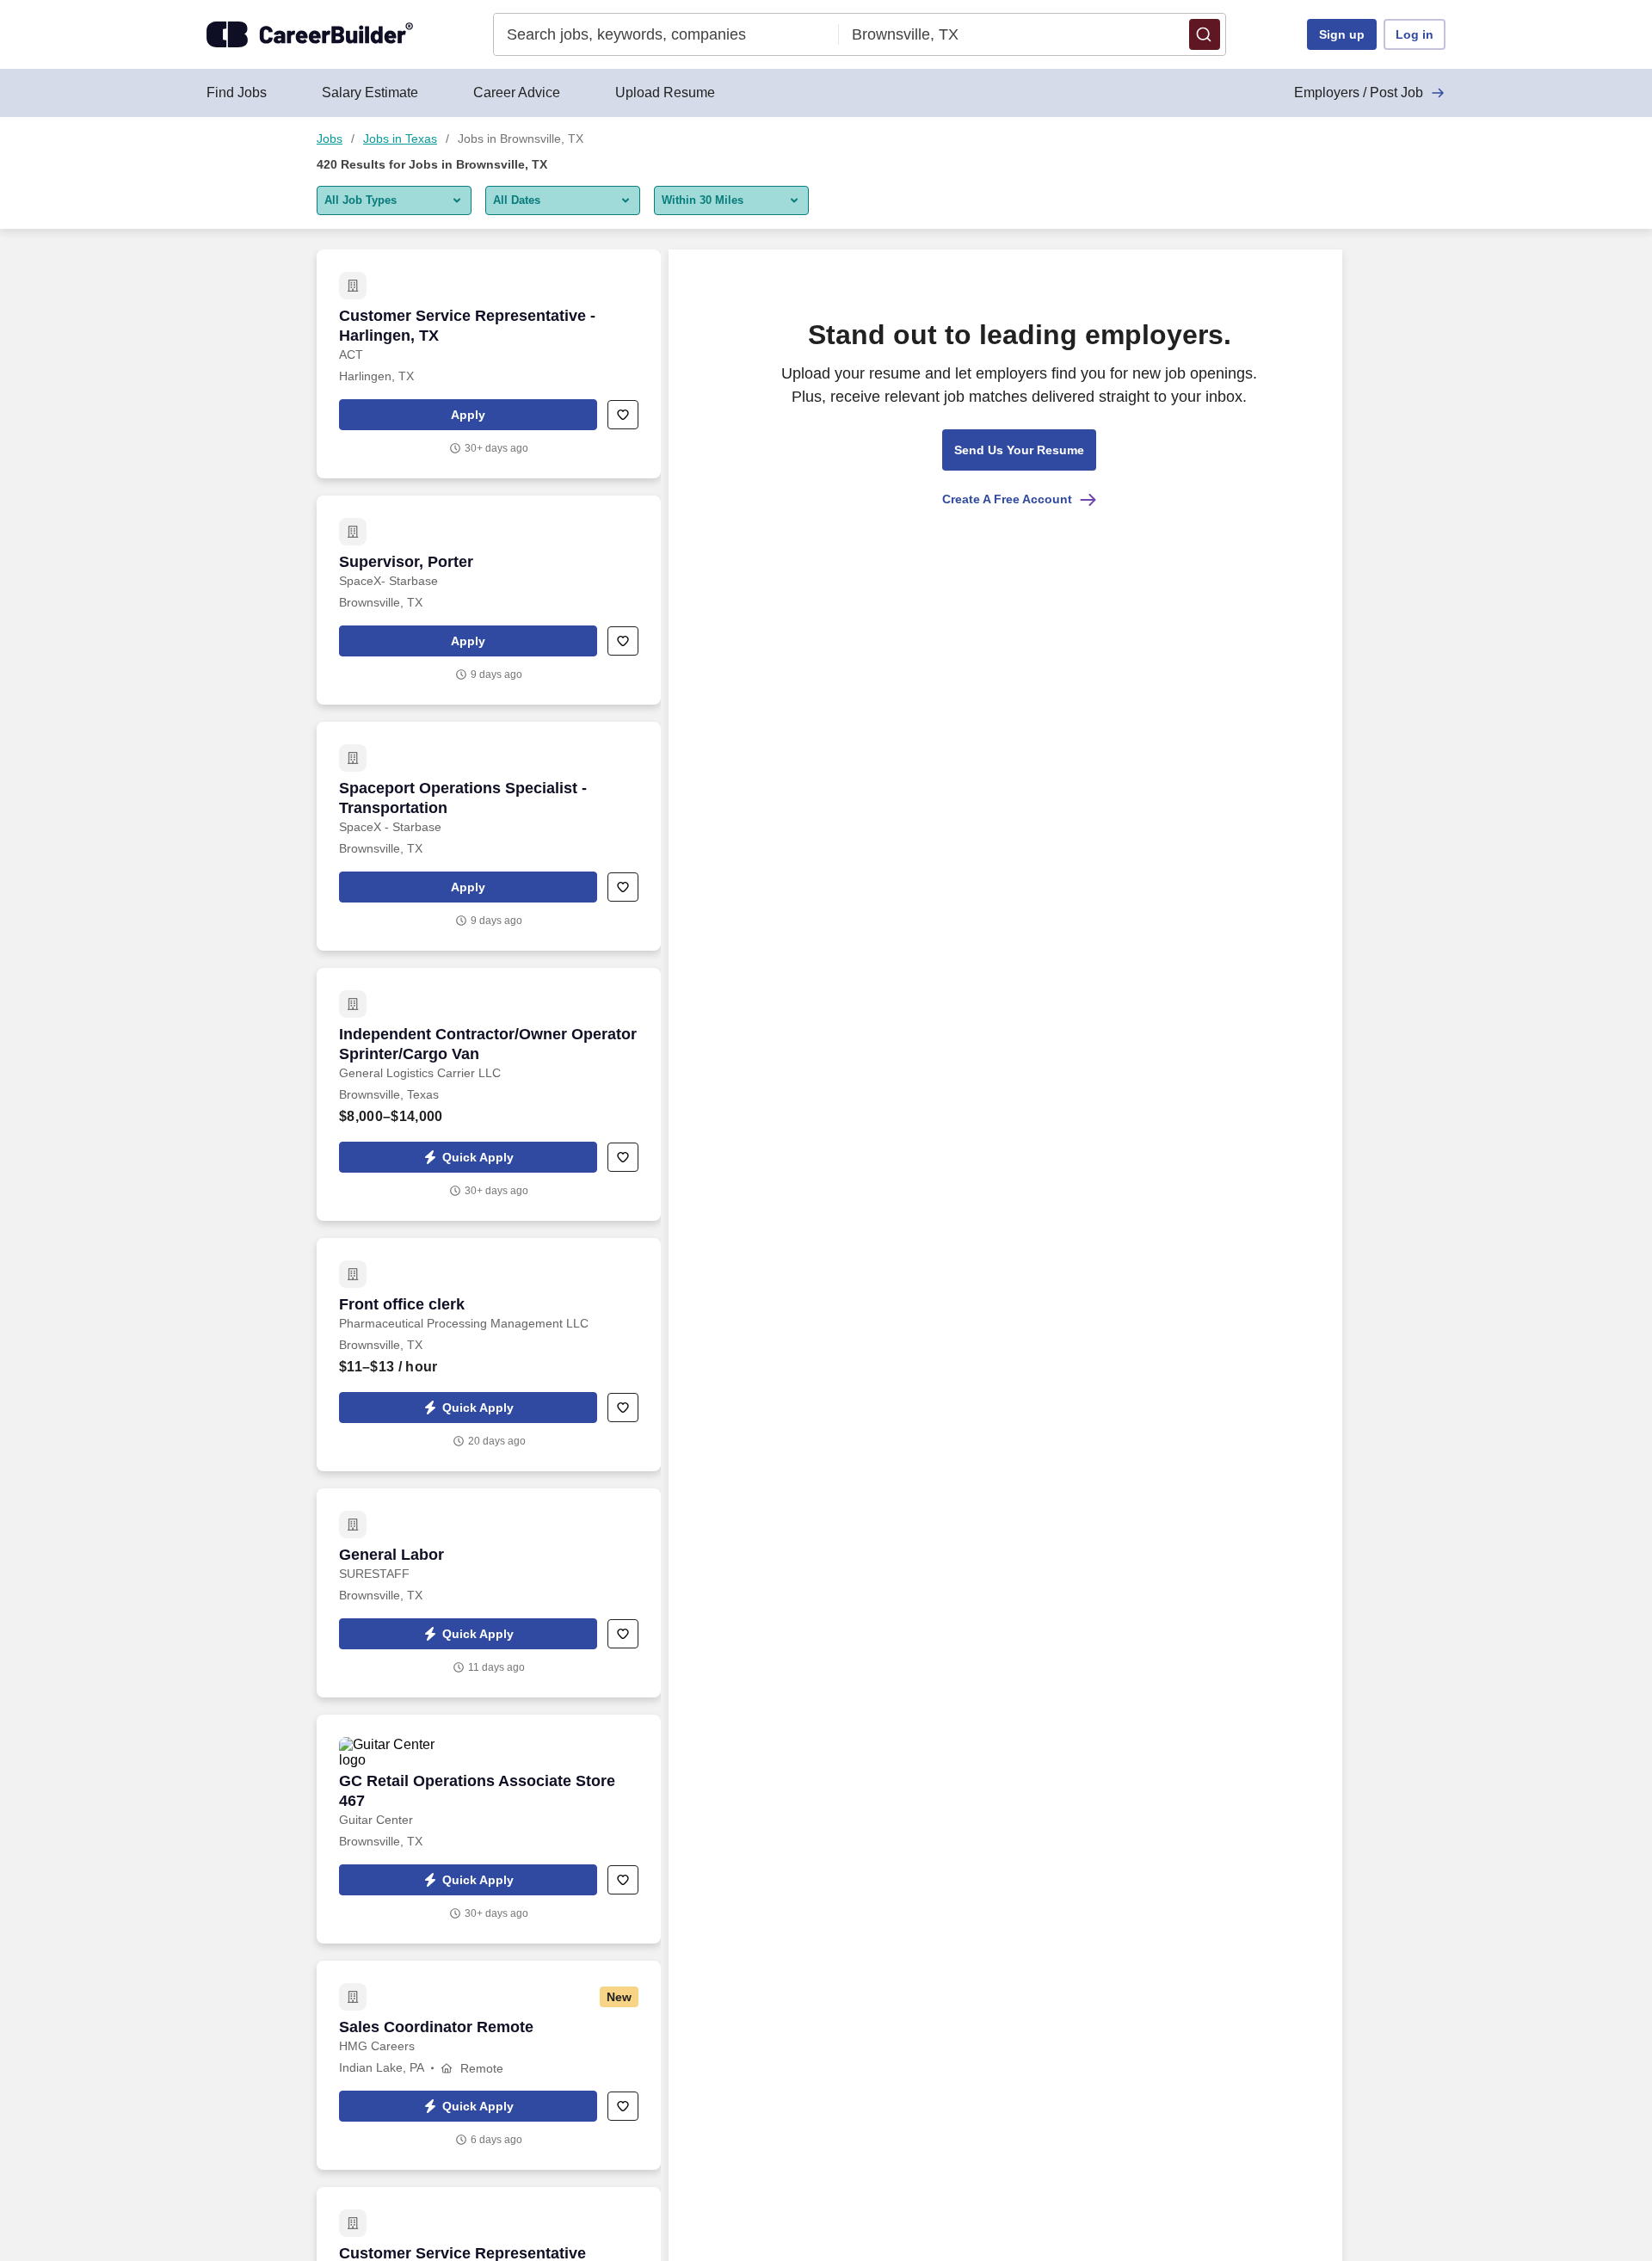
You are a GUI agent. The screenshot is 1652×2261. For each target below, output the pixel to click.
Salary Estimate (370, 92)
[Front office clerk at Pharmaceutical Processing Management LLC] (489, 1355)
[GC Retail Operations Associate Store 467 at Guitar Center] (489, 1829)
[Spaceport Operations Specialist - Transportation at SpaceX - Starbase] (489, 836)
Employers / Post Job (1359, 92)
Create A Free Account (1007, 499)
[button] (1205, 34)
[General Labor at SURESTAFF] (489, 1593)
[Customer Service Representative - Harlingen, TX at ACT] (489, 364)
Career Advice (517, 92)
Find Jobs (237, 92)
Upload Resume (665, 92)
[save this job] (623, 415)
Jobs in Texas (400, 139)
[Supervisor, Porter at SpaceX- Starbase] (489, 600)
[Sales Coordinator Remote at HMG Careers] (489, 2065)
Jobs (330, 139)
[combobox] (666, 34)
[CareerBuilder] (310, 34)
